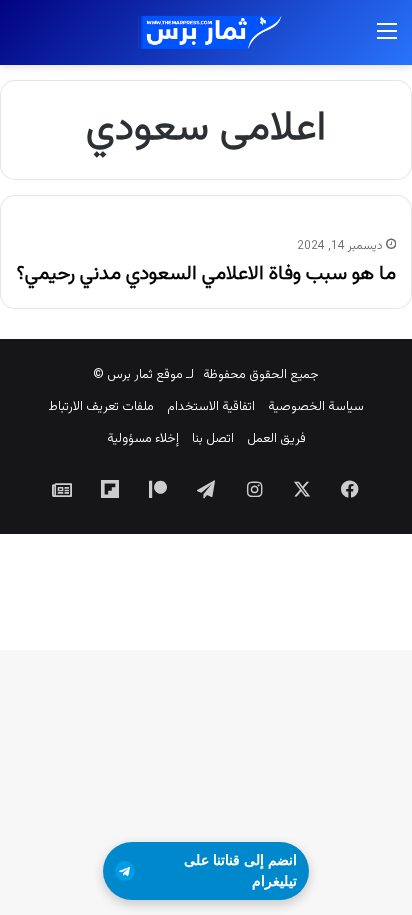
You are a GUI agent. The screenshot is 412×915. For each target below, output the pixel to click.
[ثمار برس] (206, 32)
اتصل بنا (213, 439)
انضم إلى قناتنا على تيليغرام (240, 870)
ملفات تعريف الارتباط (101, 407)
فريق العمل (276, 439)
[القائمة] (387, 40)
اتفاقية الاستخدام (211, 407)
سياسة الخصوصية (316, 407)
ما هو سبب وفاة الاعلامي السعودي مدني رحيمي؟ (206, 274)
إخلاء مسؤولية (143, 439)
